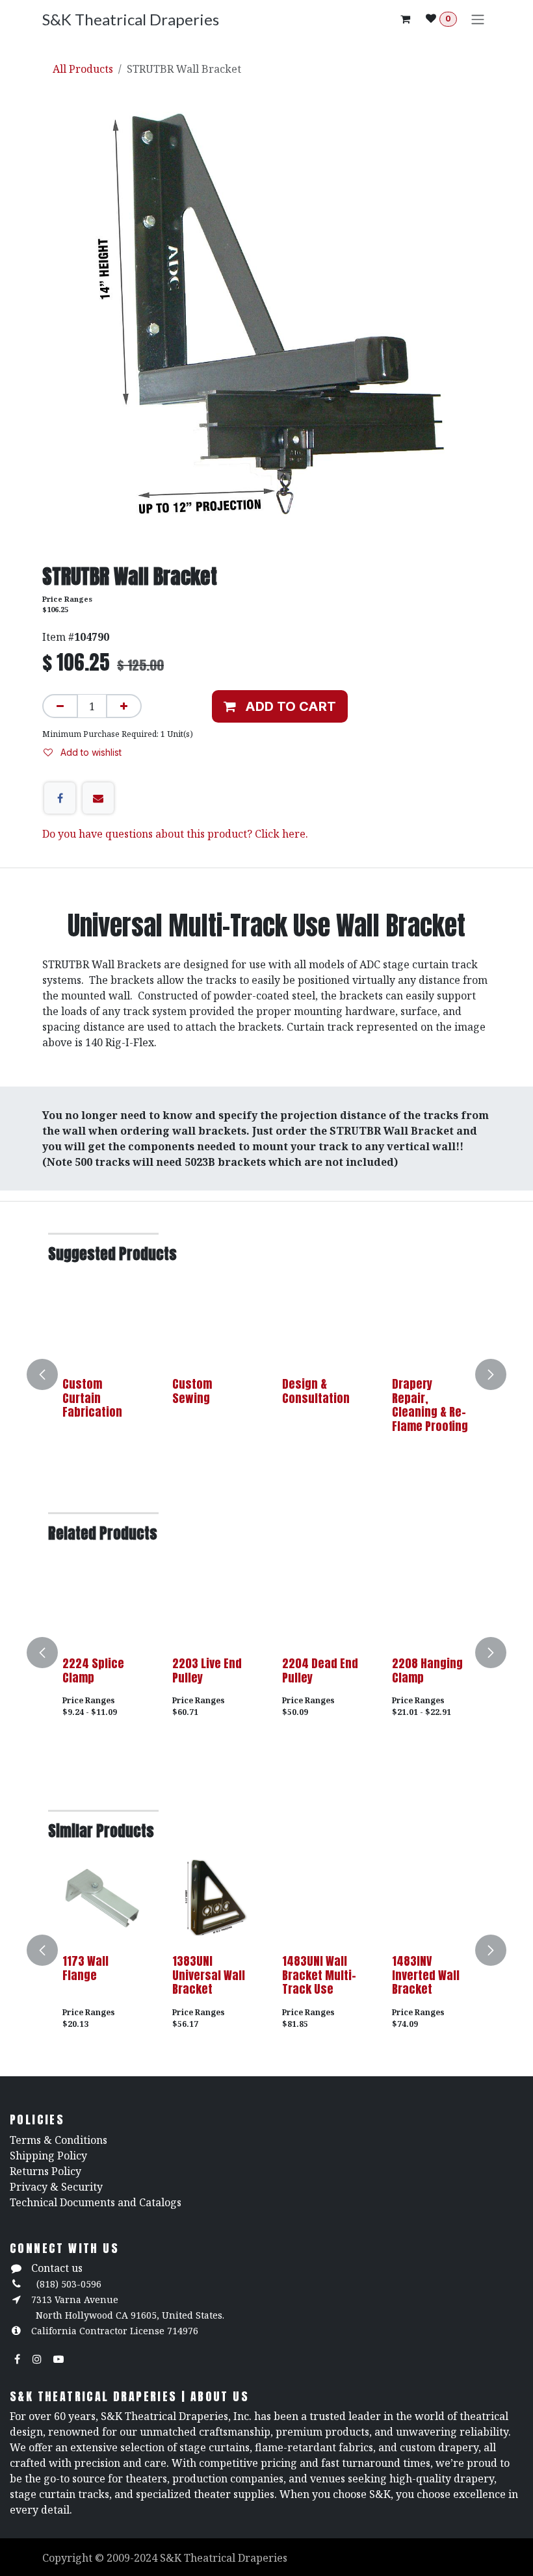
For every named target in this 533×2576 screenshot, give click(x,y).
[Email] (98, 798)
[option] (266, 1374)
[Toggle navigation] (478, 19)
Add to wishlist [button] (90, 752)
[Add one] (124, 706)
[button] (280, 706)
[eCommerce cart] (405, 19)
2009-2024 (133, 2558)
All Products (83, 69)
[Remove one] (60, 706)
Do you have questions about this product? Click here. (175, 834)
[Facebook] (60, 798)
